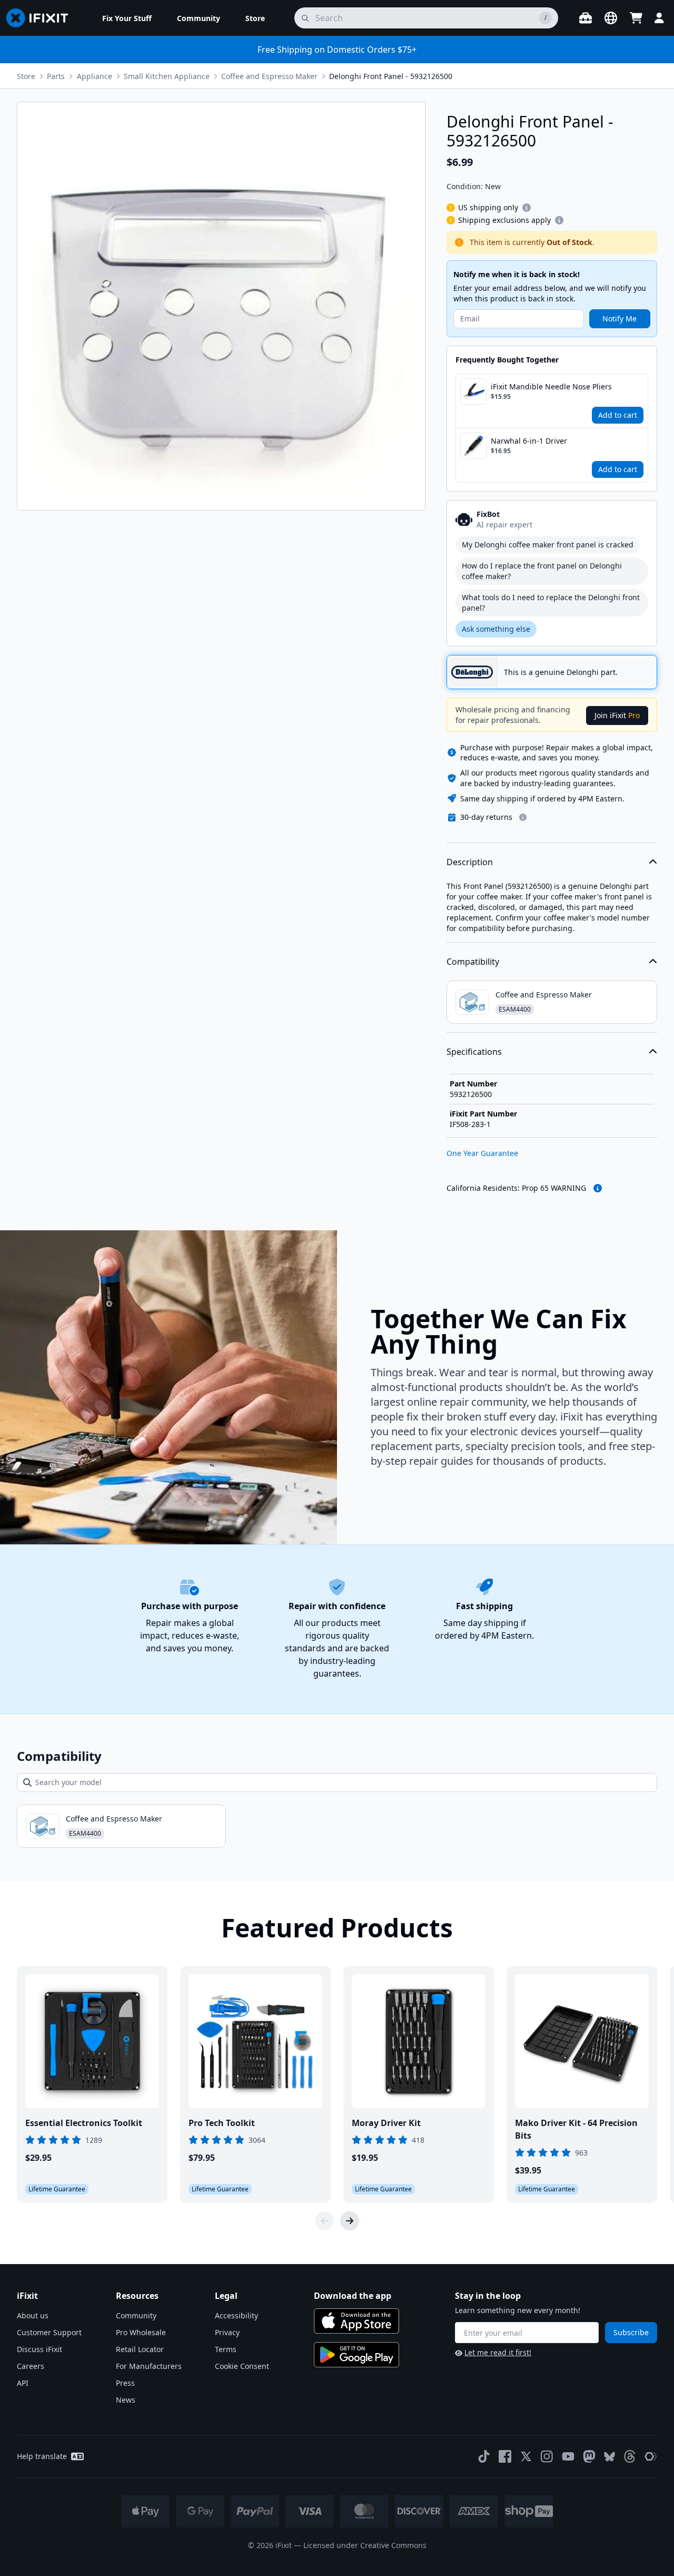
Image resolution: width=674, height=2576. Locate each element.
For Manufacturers (149, 2366)
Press (125, 2383)
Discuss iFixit (39, 2349)
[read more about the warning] (598, 1188)
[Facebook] (505, 2456)
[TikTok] (484, 2456)
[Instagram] (547, 2456)
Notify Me (620, 319)
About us (33, 2315)
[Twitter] (526, 2456)
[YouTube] (568, 2456)
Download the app (353, 2296)
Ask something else (496, 629)
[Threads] (630, 2456)
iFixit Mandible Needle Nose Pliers (551, 386)
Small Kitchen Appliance (167, 76)
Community (136, 2315)
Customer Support (49, 2332)
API (23, 2383)
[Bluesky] (609, 2457)
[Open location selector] (611, 18)
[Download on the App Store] (356, 2321)
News (126, 2400)
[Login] (659, 18)
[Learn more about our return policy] (523, 817)
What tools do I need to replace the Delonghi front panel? (551, 603)
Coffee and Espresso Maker (269, 76)
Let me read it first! (498, 2352)
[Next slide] (350, 2221)
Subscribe (631, 2332)
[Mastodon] (589, 2456)
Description (470, 862)
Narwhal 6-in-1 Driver (529, 441)
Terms (226, 2349)
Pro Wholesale (141, 2332)
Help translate (42, 2456)
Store (26, 76)
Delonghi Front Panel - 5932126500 (391, 76)
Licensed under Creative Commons (365, 2545)
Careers (31, 2366)
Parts (56, 76)
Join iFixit (617, 715)
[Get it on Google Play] (356, 2355)
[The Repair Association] (651, 2456)
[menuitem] (127, 18)
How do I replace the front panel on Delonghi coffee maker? (542, 571)
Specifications (474, 1052)
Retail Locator (140, 2349)
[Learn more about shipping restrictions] (527, 208)
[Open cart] (636, 18)
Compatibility (473, 962)
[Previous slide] (324, 2221)
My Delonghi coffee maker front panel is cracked (548, 545)
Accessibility (236, 2315)
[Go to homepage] (42, 18)
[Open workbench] (586, 18)
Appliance (95, 76)
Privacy (227, 2332)
